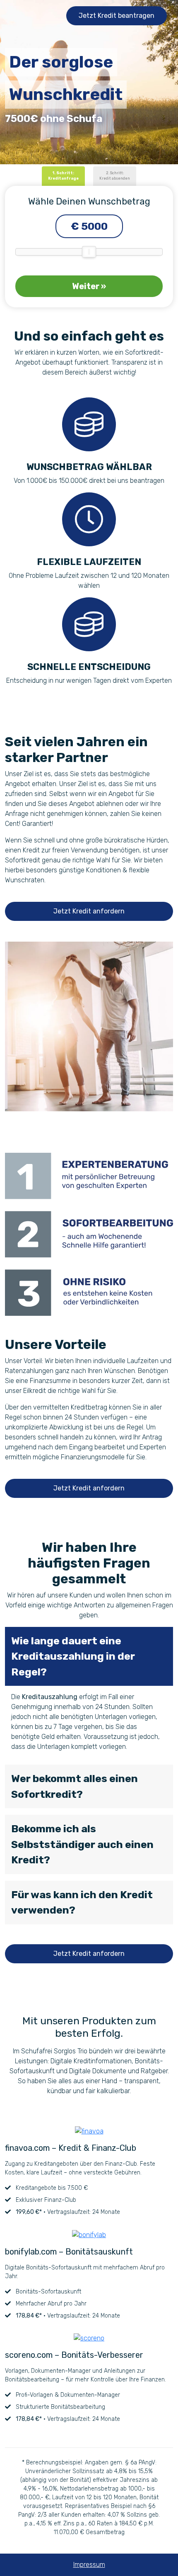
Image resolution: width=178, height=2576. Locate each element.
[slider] (89, 252)
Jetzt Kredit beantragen (117, 16)
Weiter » (89, 286)
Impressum (89, 2565)
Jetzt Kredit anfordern (89, 911)
